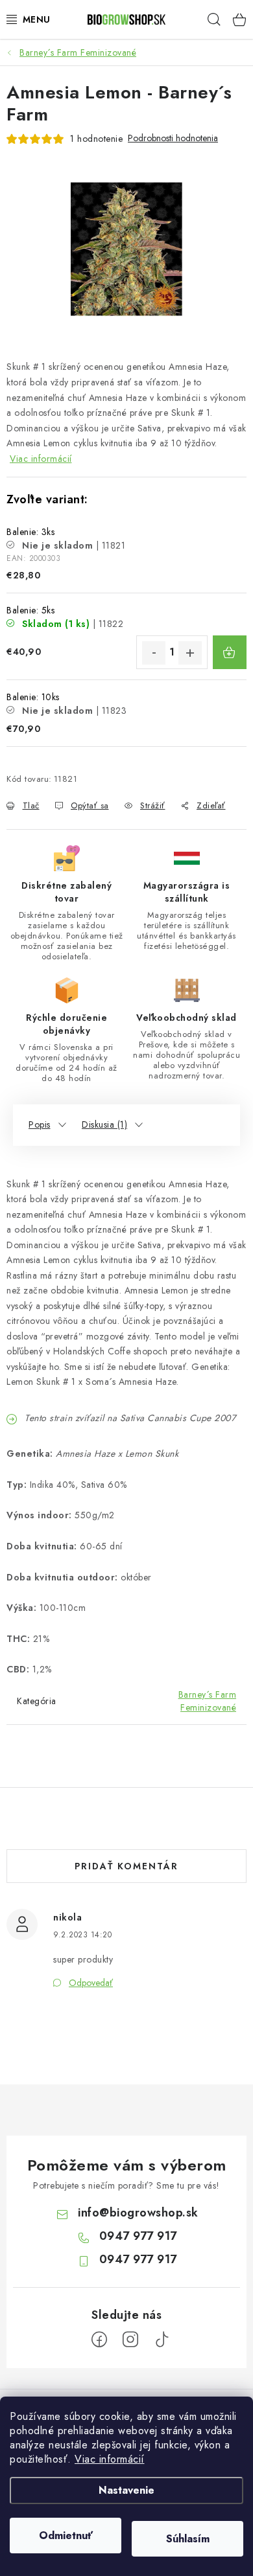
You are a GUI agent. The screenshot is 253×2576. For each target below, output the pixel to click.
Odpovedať (91, 1983)
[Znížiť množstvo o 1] (154, 653)
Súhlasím (188, 2539)
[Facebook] (99, 2340)
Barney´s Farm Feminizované (208, 1701)
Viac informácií (110, 2459)
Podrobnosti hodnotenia (173, 138)
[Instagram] (130, 2340)
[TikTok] (162, 2340)
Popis (40, 1124)
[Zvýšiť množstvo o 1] (190, 653)
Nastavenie (126, 2490)
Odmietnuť (66, 2536)
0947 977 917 (138, 2236)
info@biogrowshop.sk (138, 2213)
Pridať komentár (126, 1866)
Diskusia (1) (104, 1124)
